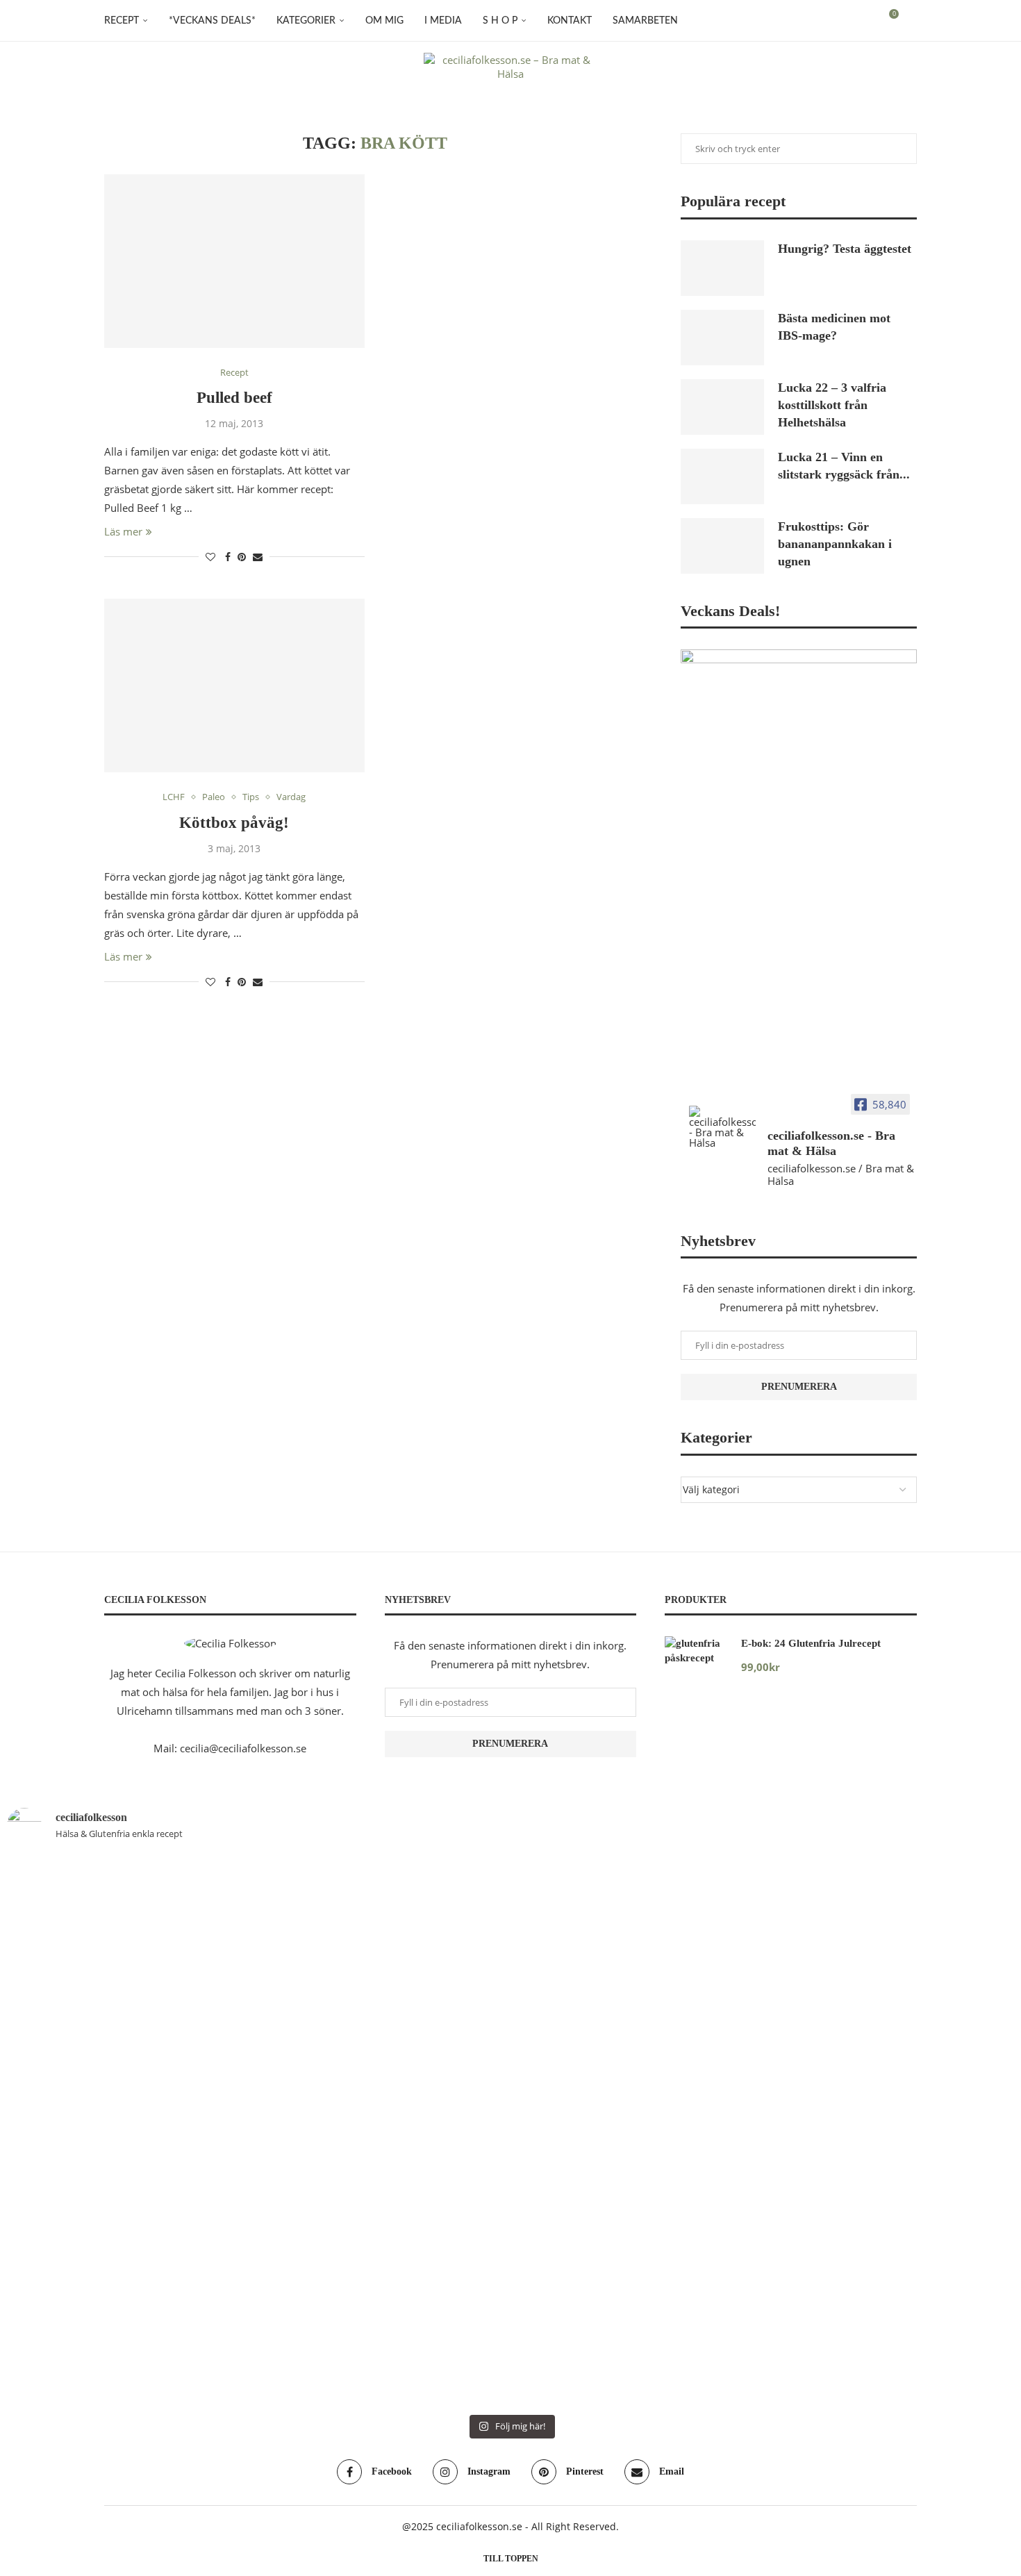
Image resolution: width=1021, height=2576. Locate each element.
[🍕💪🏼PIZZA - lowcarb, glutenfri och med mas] (257, 2066)
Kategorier (306, 21)
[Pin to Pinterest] (242, 557)
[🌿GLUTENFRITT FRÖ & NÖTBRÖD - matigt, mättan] (89, 2056)
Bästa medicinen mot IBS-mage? (834, 327)
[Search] (910, 21)
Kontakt (570, 21)
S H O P (500, 21)
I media (443, 21)
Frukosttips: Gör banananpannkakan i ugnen (835, 544)
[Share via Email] (258, 557)
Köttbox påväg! (234, 823)
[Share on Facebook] (228, 557)
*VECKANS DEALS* (212, 21)
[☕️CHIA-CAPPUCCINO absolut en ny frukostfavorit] (764, 1972)
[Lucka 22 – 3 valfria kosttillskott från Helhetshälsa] (722, 407)
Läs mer (123, 531)
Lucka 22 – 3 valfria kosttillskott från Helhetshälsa (832, 405)
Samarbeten (645, 21)
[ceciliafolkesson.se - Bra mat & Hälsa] (722, 1127)
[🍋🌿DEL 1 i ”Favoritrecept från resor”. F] (595, 2131)
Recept (122, 21)
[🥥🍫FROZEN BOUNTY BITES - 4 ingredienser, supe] (932, 2028)
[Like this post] (210, 557)
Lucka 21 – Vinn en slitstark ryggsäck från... (844, 466)
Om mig (384, 21)
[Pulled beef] (234, 261)
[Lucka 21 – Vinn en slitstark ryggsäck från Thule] (722, 476)
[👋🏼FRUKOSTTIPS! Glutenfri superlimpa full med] (426, 2084)
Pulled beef (234, 398)
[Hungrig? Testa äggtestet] (722, 268)
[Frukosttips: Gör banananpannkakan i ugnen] (722, 546)
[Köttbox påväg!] (234, 685)
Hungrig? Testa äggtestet (845, 249)
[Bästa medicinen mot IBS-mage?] (722, 338)
